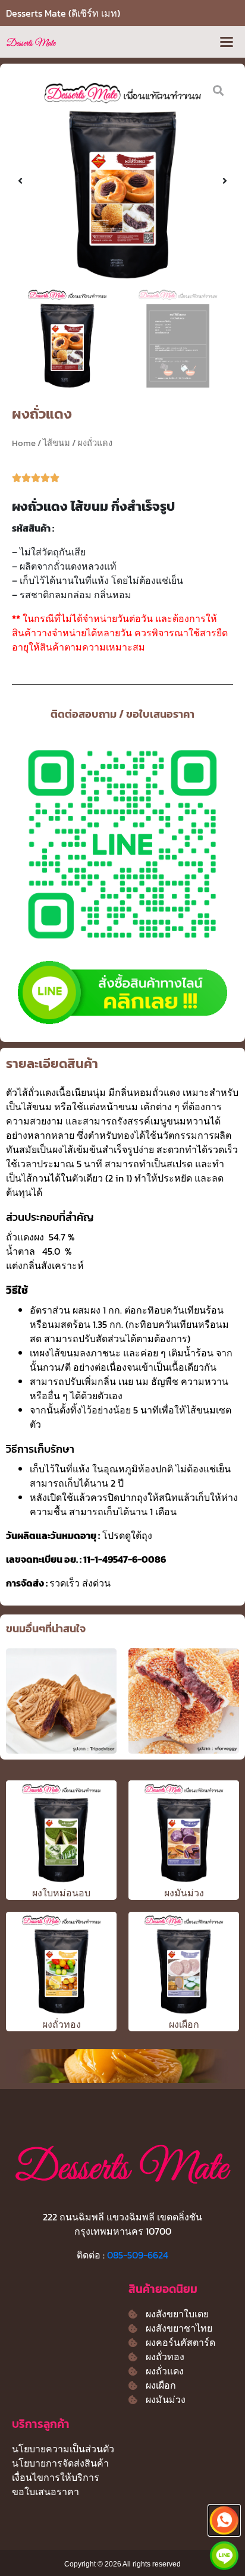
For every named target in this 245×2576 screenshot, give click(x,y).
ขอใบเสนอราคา (45, 2492)
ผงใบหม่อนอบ (61, 1893)
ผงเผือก (184, 2024)
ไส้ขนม (56, 443)
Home (24, 443)
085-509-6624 (138, 2255)
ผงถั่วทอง (62, 2024)
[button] (226, 42)
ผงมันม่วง (184, 1893)
